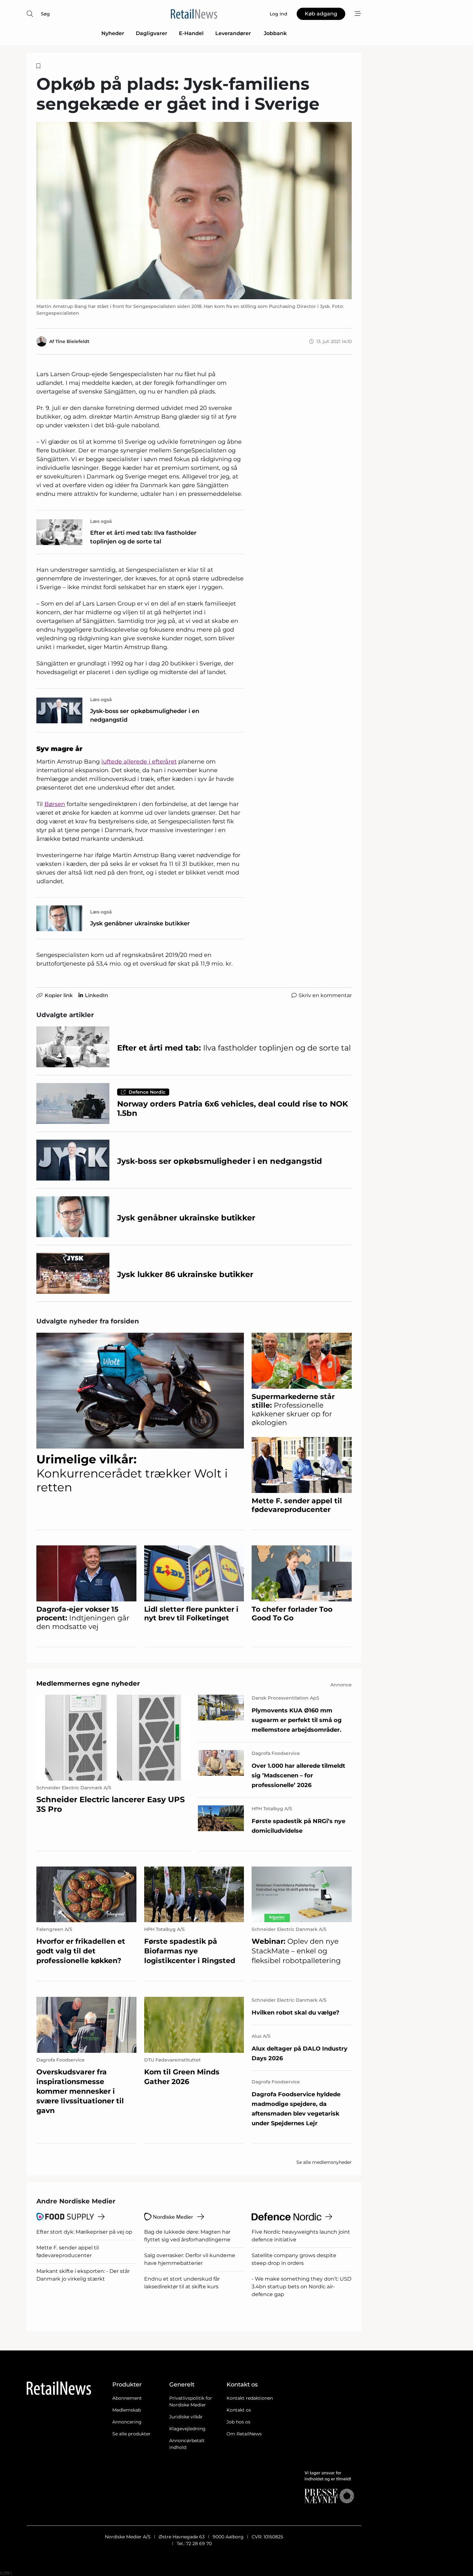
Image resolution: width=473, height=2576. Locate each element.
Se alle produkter (131, 2434)
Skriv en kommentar (325, 995)
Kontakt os (239, 2410)
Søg (45, 14)
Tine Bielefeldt (72, 341)
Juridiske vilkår (186, 2417)
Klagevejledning (187, 2429)
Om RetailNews (244, 2434)
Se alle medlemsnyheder (324, 2162)
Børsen (55, 804)
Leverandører (234, 33)
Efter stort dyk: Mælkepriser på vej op (84, 2232)
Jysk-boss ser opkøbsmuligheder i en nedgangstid (145, 715)
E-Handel (191, 33)
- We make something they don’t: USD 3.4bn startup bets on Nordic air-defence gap (301, 2287)
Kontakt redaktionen (250, 2398)
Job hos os (238, 2422)
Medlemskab (127, 2410)
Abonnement (127, 2398)
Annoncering (127, 2422)
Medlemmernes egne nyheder (88, 1683)
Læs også (101, 521)
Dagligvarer (152, 33)
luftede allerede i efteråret (139, 762)
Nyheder (113, 33)
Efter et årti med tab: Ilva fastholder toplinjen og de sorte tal (143, 537)
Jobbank (275, 33)
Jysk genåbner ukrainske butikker (140, 923)
